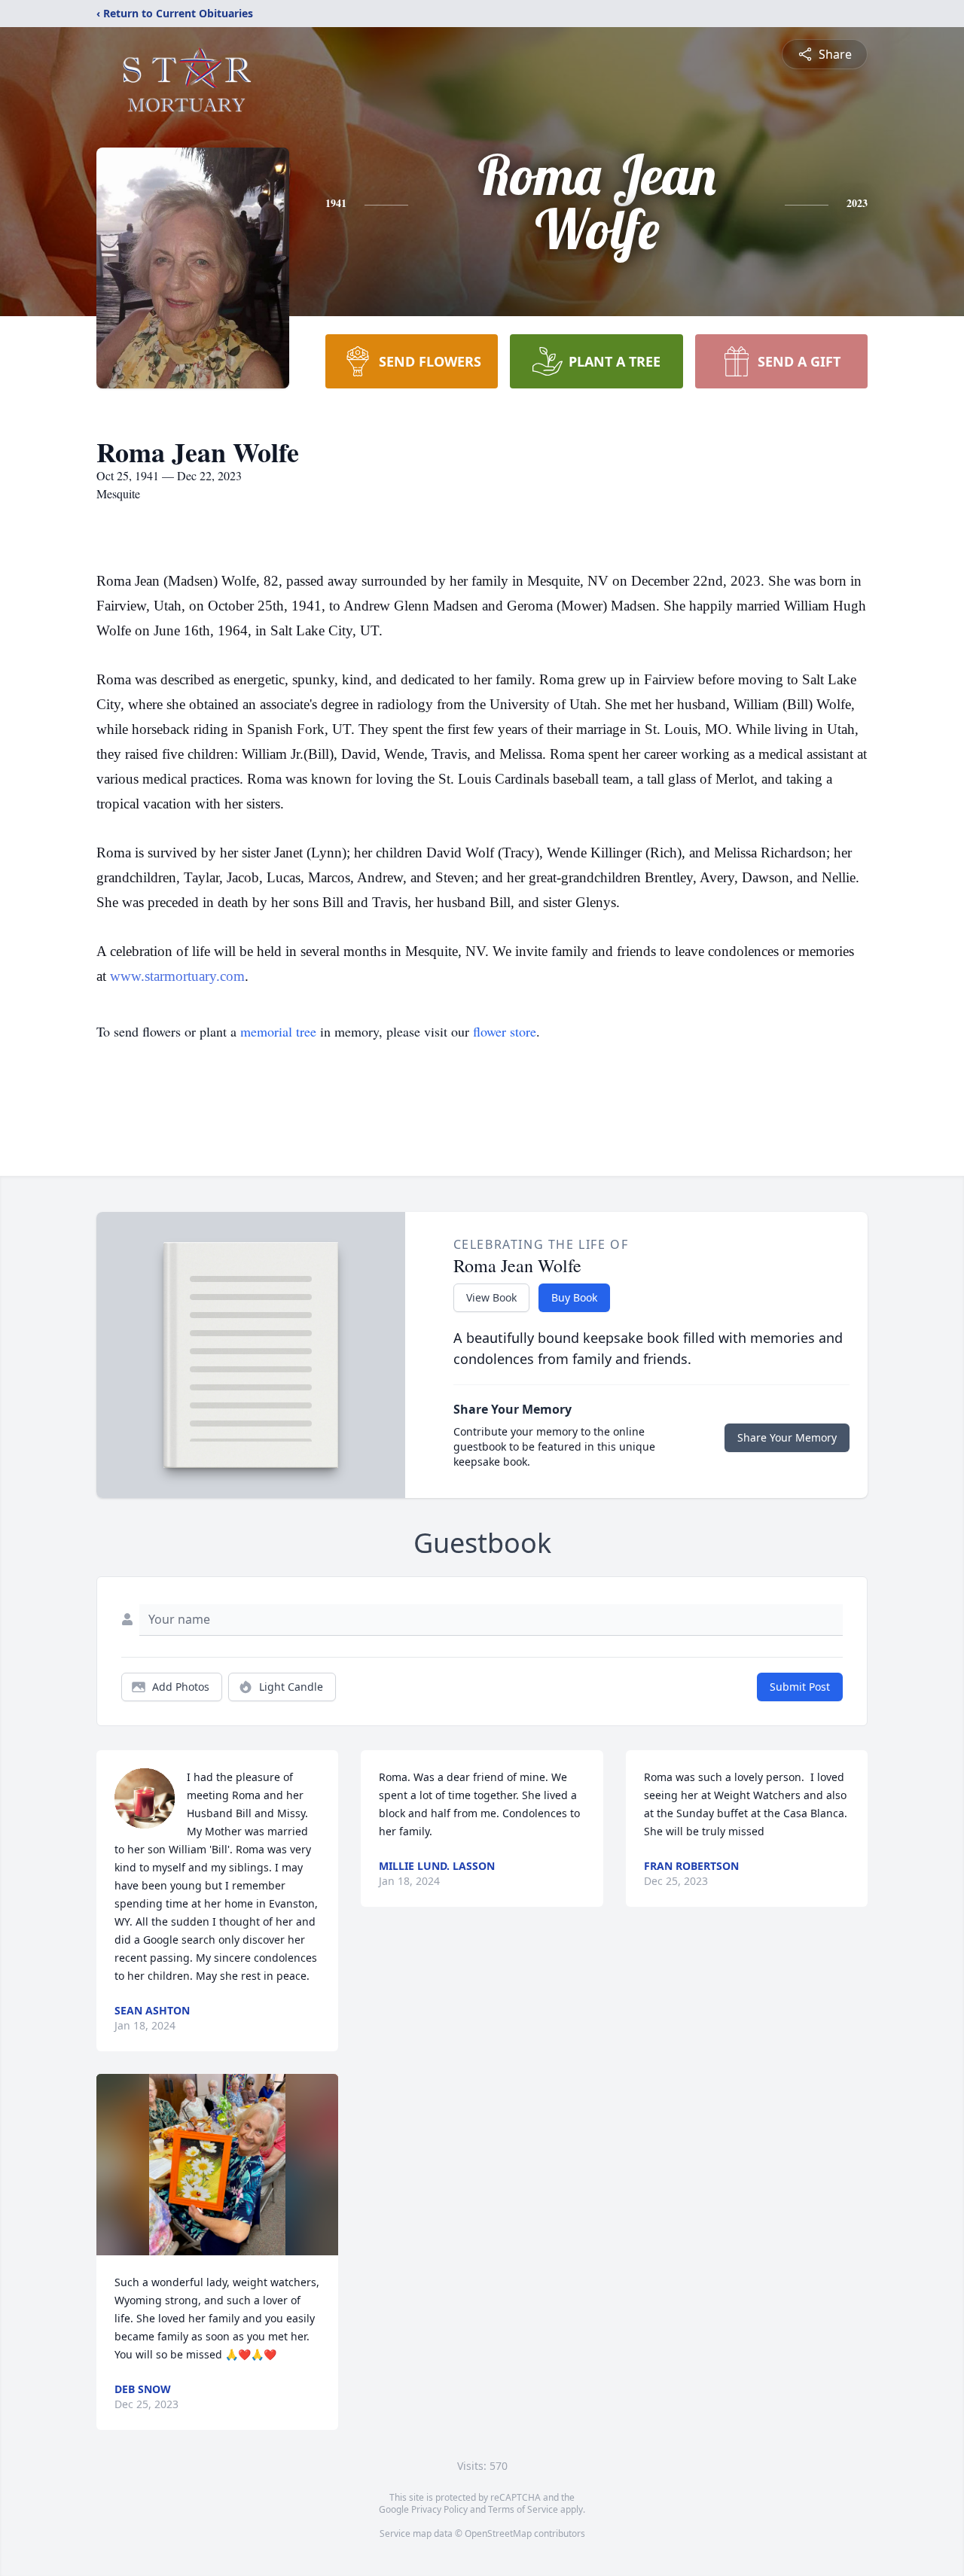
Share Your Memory (787, 1437)
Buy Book (574, 1297)
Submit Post (800, 1687)
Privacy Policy (439, 2509)
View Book (491, 1297)
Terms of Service (523, 2509)
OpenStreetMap (498, 2533)
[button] (217, 2165)
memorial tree (278, 1031)
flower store (505, 1031)
